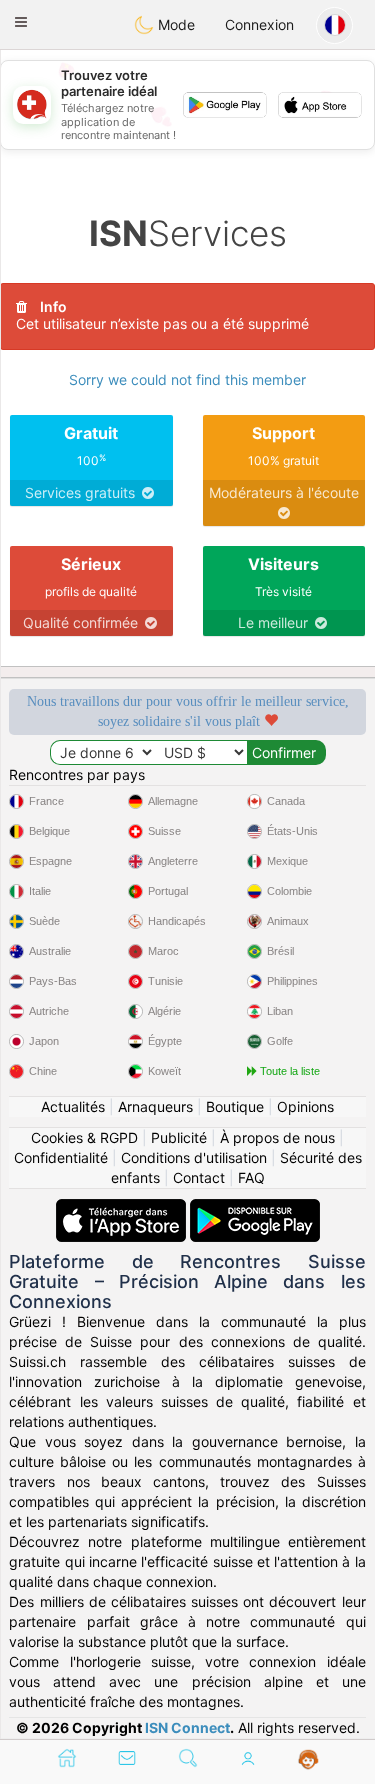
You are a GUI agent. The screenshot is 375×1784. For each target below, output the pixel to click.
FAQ (251, 1177)
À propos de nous (277, 1137)
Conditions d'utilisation (194, 1157)
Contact (199, 1177)
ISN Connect (187, 1727)
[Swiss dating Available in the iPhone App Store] (123, 1208)
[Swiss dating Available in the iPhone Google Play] (255, 1208)
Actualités (73, 1106)
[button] (21, 22)
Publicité (179, 1137)
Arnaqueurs (155, 1106)
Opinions (305, 1106)
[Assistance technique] (308, 1760)
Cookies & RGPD (84, 1137)
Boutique (235, 1106)
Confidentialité (61, 1157)
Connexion (259, 24)
